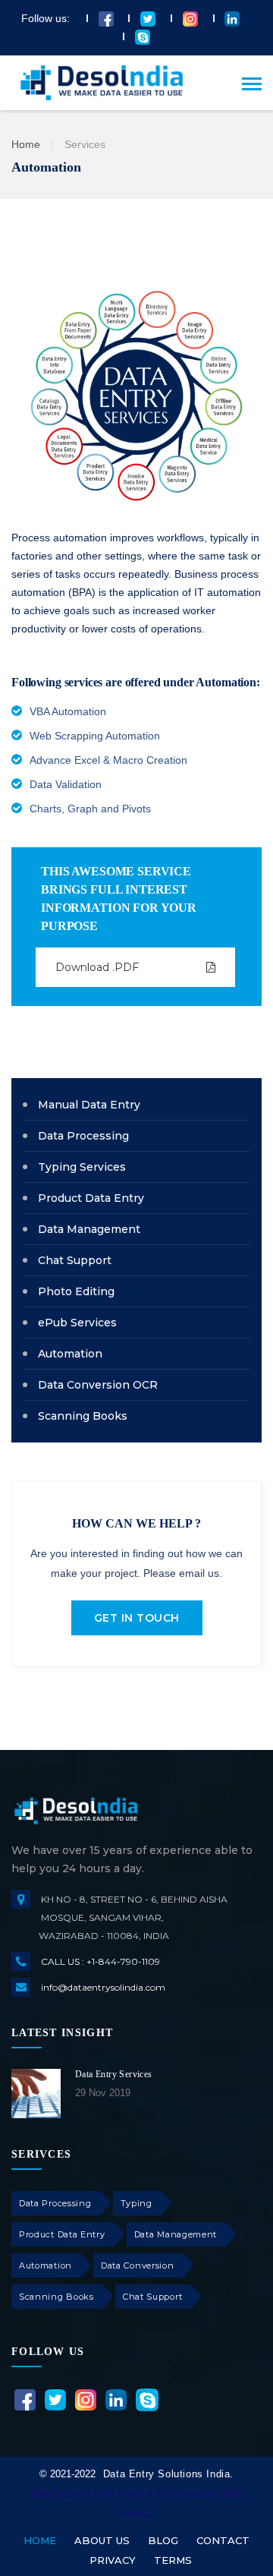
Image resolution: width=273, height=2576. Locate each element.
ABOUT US (102, 2540)
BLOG (163, 2540)
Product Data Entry (62, 2234)
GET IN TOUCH (137, 1618)
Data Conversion (138, 2265)
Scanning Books (56, 2297)
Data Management (176, 2234)
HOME (40, 2540)
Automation (45, 2265)
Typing (136, 2203)
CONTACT (223, 2540)
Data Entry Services (114, 2074)
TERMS (173, 2560)
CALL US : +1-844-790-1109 (100, 1961)
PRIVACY (113, 2560)
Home (26, 144)
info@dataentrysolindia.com (103, 1987)
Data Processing (55, 2203)
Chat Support (152, 2297)
